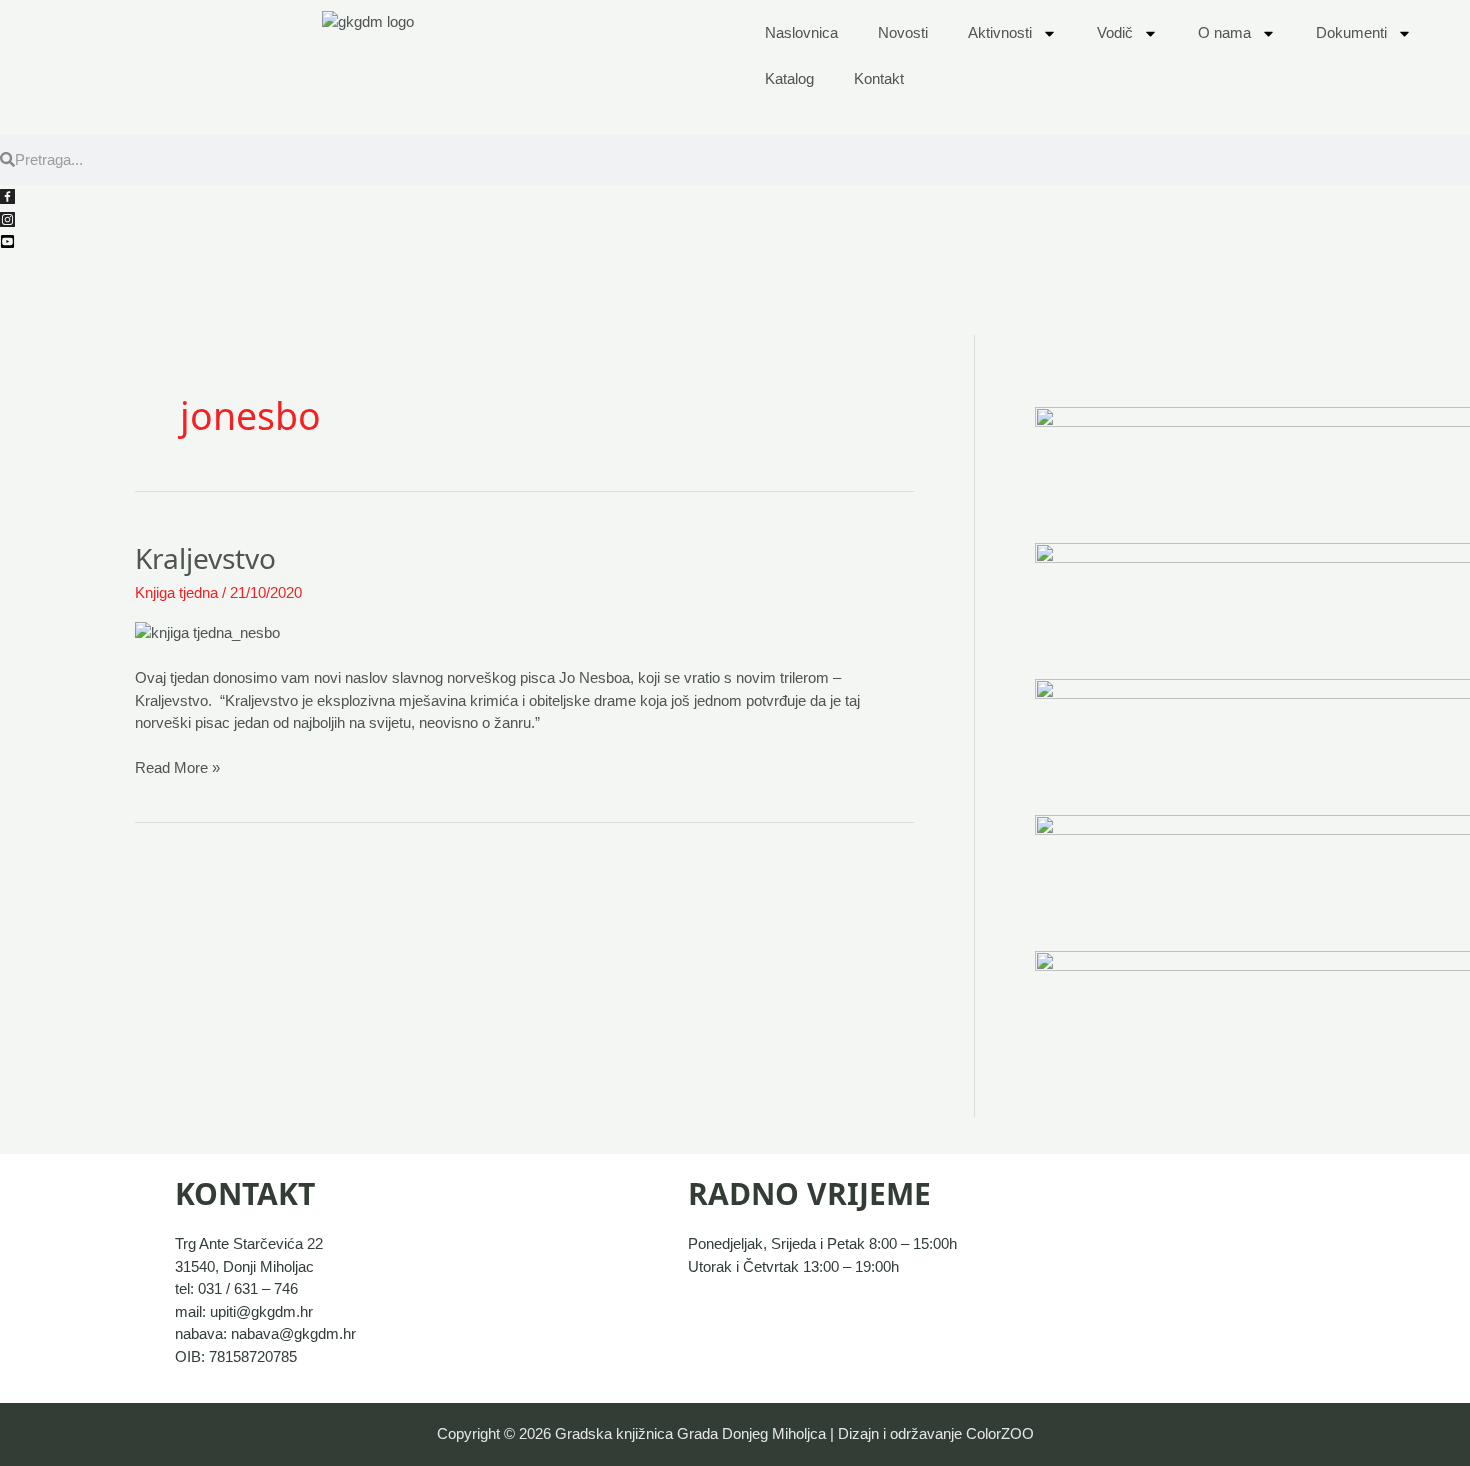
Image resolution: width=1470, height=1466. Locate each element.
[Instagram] (7, 217)
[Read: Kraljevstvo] (207, 631)
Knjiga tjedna (176, 592)
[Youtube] (7, 240)
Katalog (789, 78)
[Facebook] (7, 195)
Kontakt (879, 78)
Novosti (903, 32)
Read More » (177, 766)
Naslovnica (801, 32)
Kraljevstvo (205, 558)
